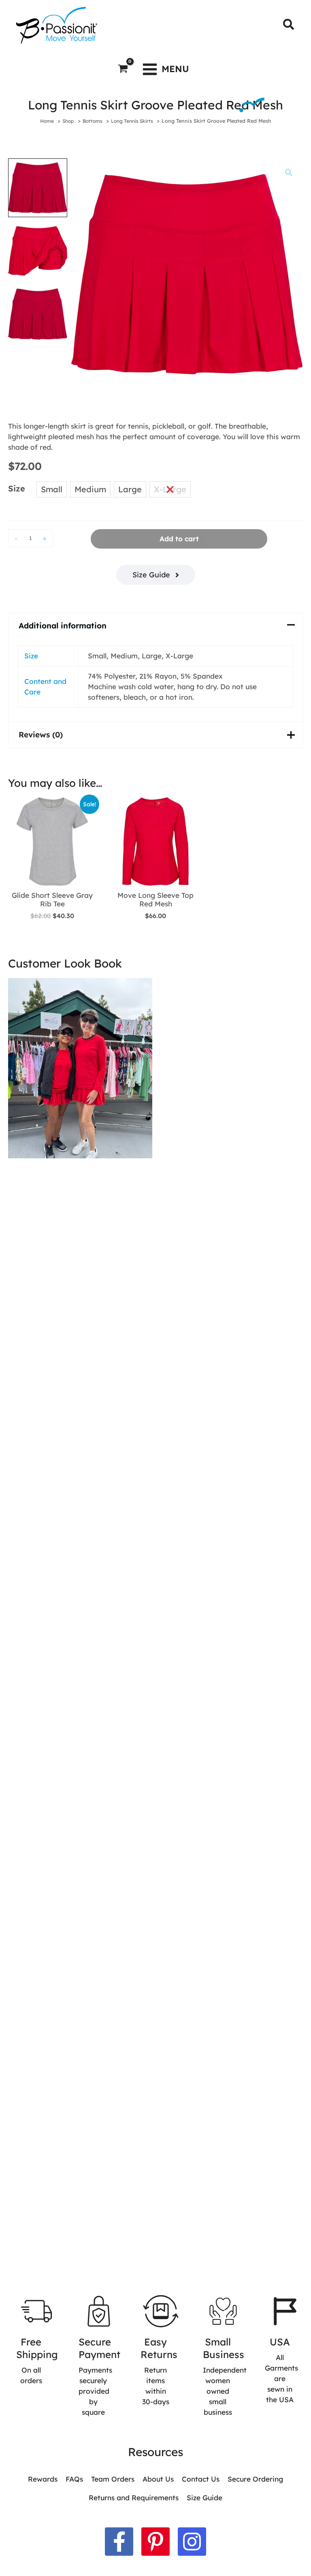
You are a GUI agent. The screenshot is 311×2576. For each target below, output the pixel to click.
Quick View (52, 877)
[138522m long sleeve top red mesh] (80, 1068)
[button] (289, 25)
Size (17, 488)
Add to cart (179, 539)
